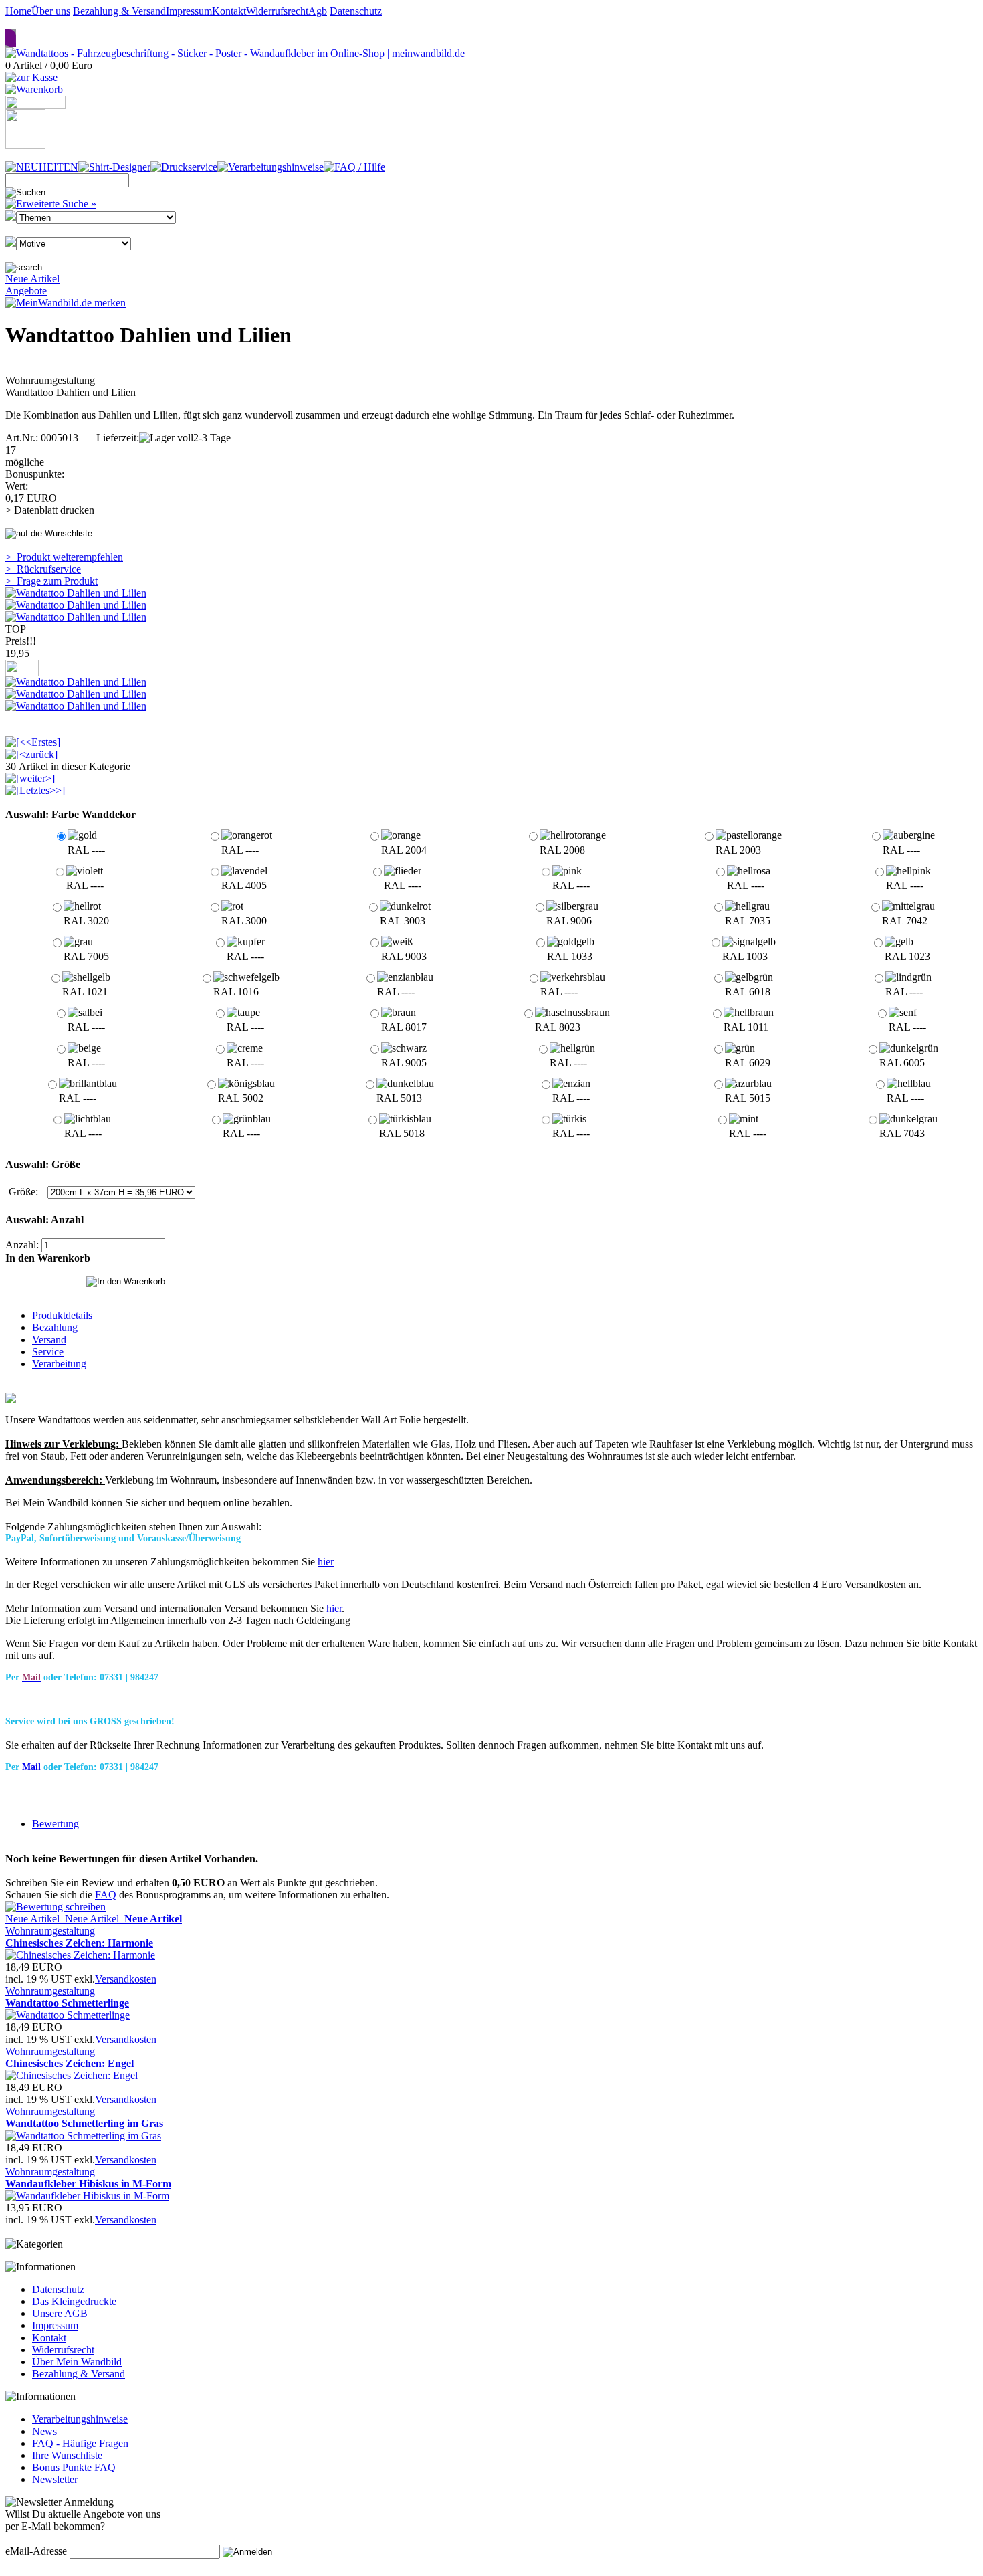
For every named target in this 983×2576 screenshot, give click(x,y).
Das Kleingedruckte (74, 2301)
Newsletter (55, 2479)
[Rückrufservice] (35, 105)
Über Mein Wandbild (77, 2362)
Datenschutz (356, 11)
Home (18, 11)
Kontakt (229, 11)
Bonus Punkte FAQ (74, 2467)
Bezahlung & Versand (119, 11)
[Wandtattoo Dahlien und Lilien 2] (76, 605)
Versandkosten (126, 1979)
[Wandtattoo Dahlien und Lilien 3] (76, 617)
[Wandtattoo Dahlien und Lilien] (76, 682)
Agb (318, 11)
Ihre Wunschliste (67, 2455)
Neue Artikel (32, 279)
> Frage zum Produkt (51, 581)
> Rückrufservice (43, 569)
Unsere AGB (60, 2313)
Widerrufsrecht (277, 11)
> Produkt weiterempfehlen (64, 557)
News (44, 2431)
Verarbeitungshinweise (80, 2419)
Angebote (26, 291)
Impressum (189, 11)
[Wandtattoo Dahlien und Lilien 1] (76, 593)
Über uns (51, 11)
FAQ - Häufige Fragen (80, 2443)
